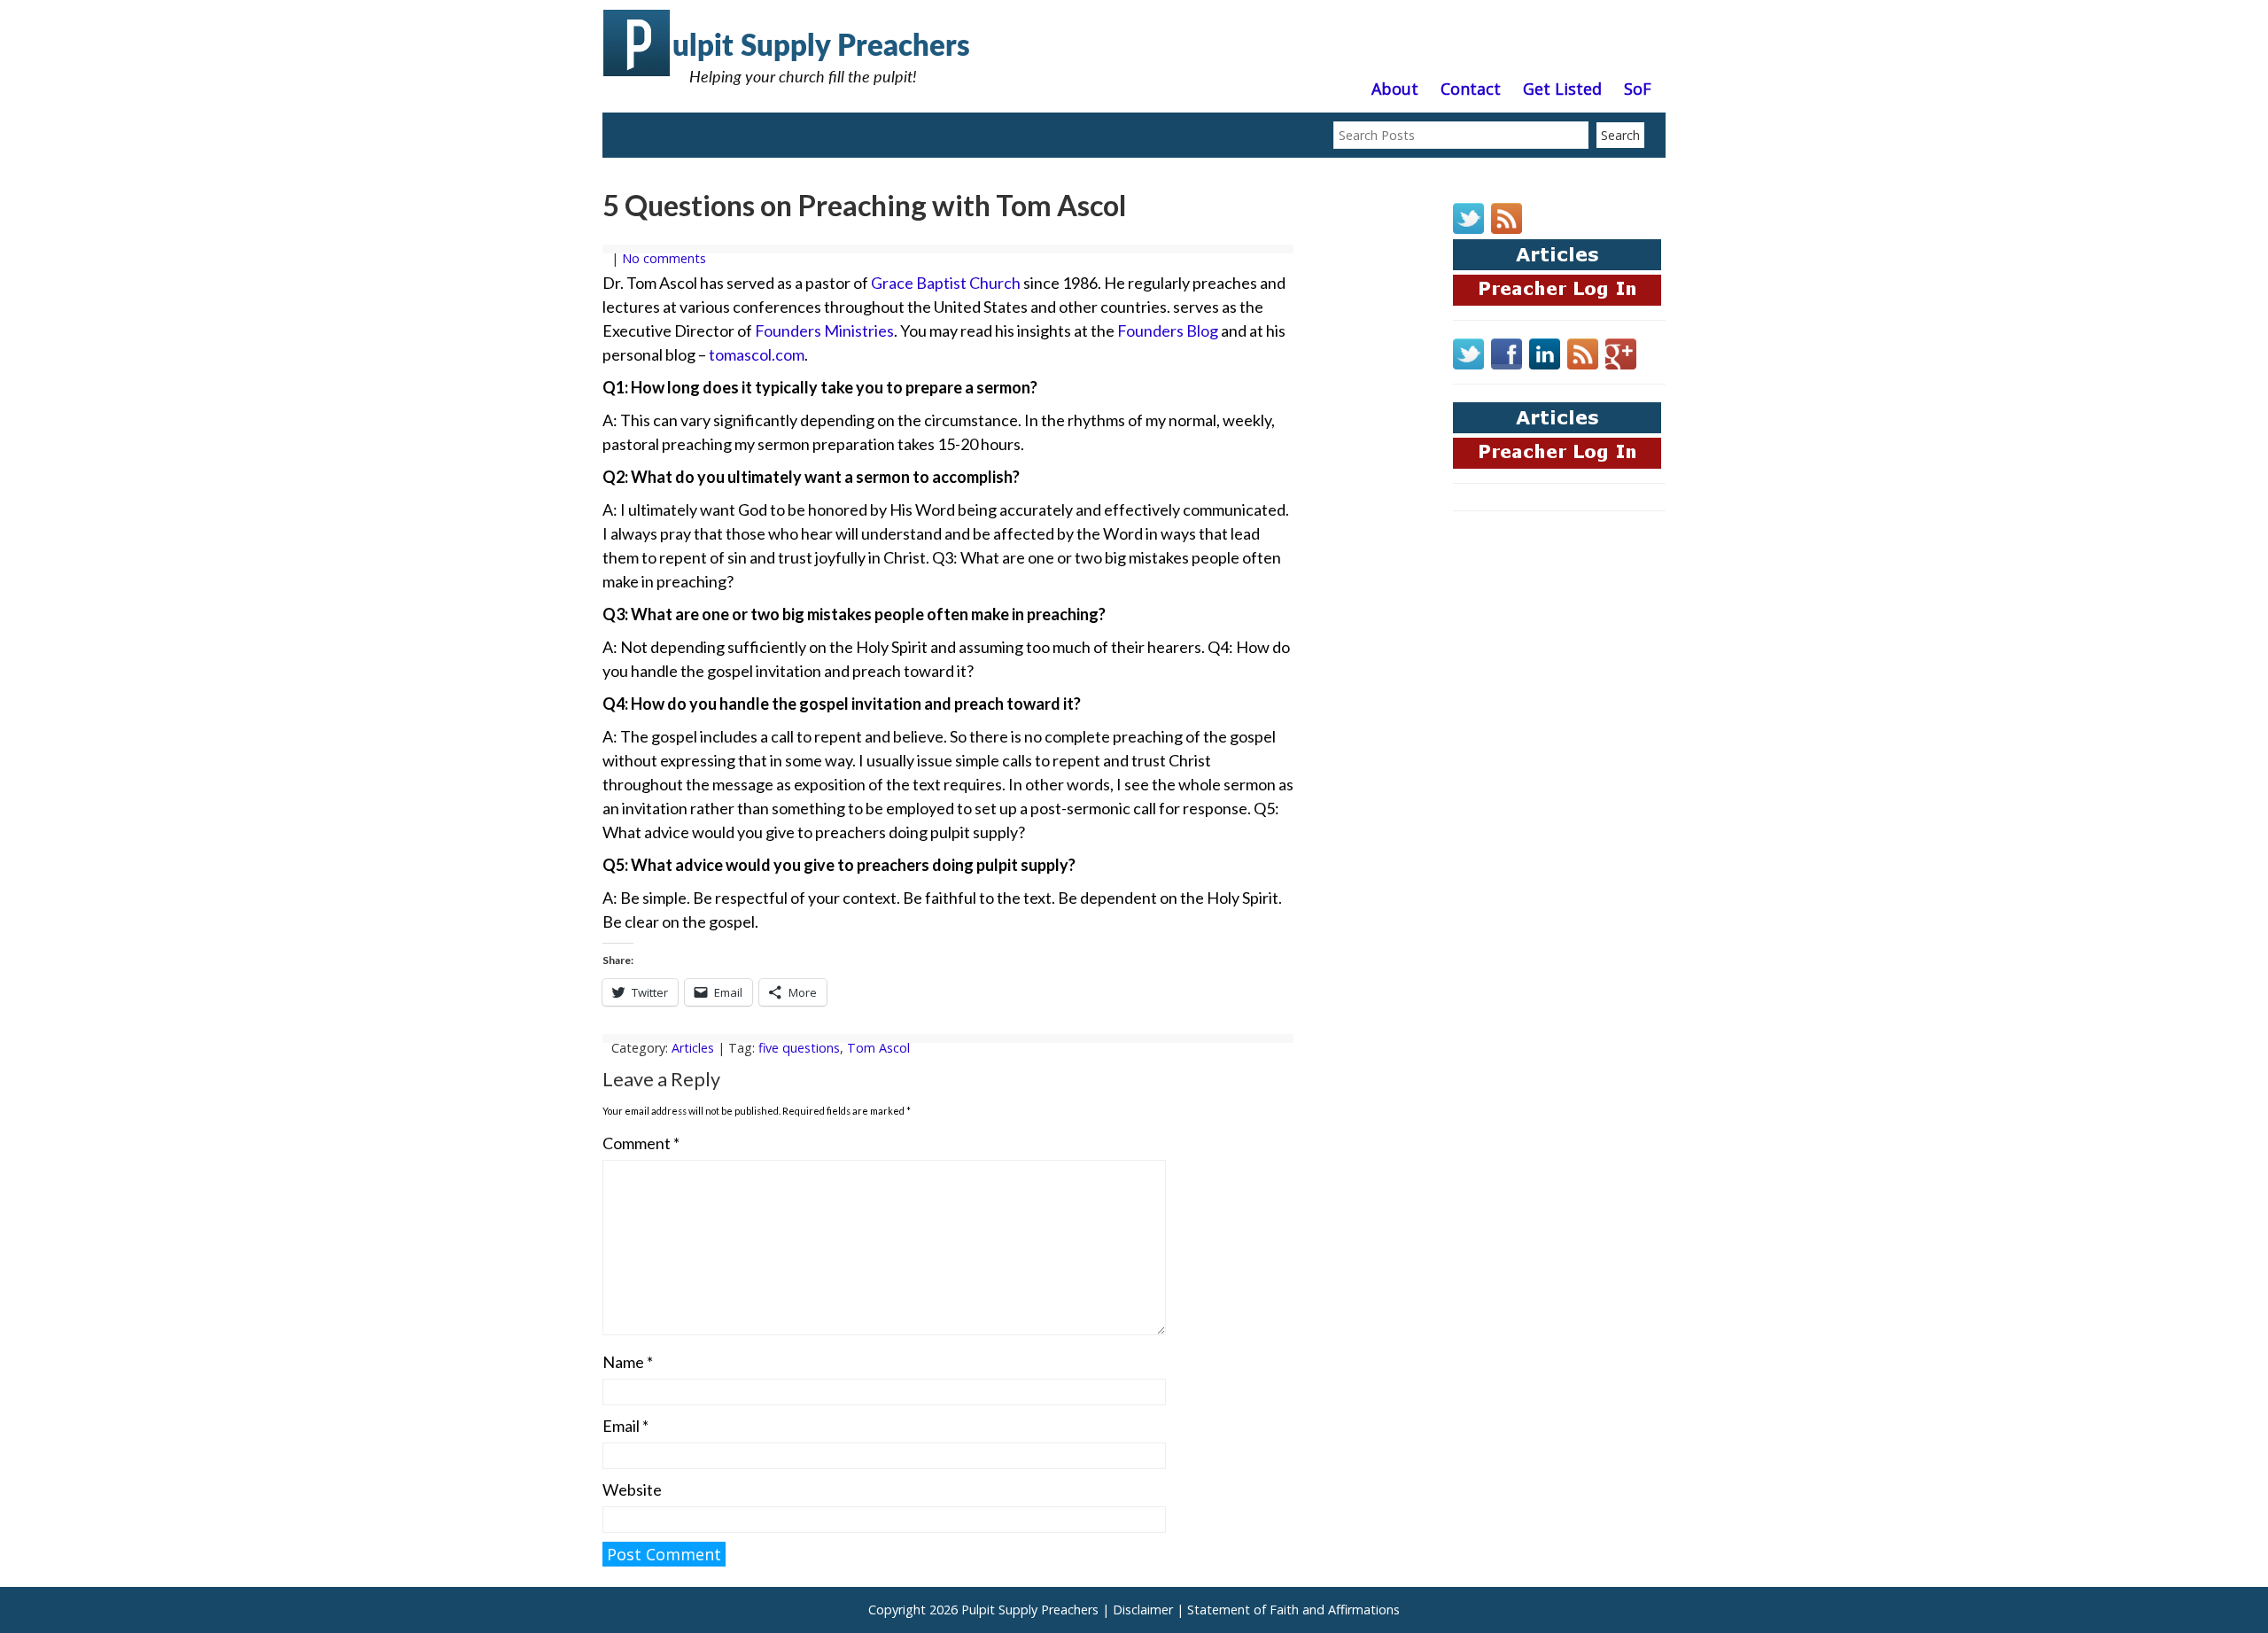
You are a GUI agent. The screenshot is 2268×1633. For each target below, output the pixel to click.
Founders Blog (1168, 330)
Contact (1471, 89)
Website (632, 1489)
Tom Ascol (878, 1048)
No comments (664, 258)
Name (628, 1362)
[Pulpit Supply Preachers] (788, 93)
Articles (693, 1048)
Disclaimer (1143, 1610)
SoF (1638, 89)
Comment (641, 1143)
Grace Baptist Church (946, 283)
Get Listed (1562, 89)
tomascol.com (757, 354)
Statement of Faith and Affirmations (1293, 1610)
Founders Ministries (824, 330)
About (1395, 89)
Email (625, 1426)
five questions (799, 1048)
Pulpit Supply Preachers (1030, 1610)
